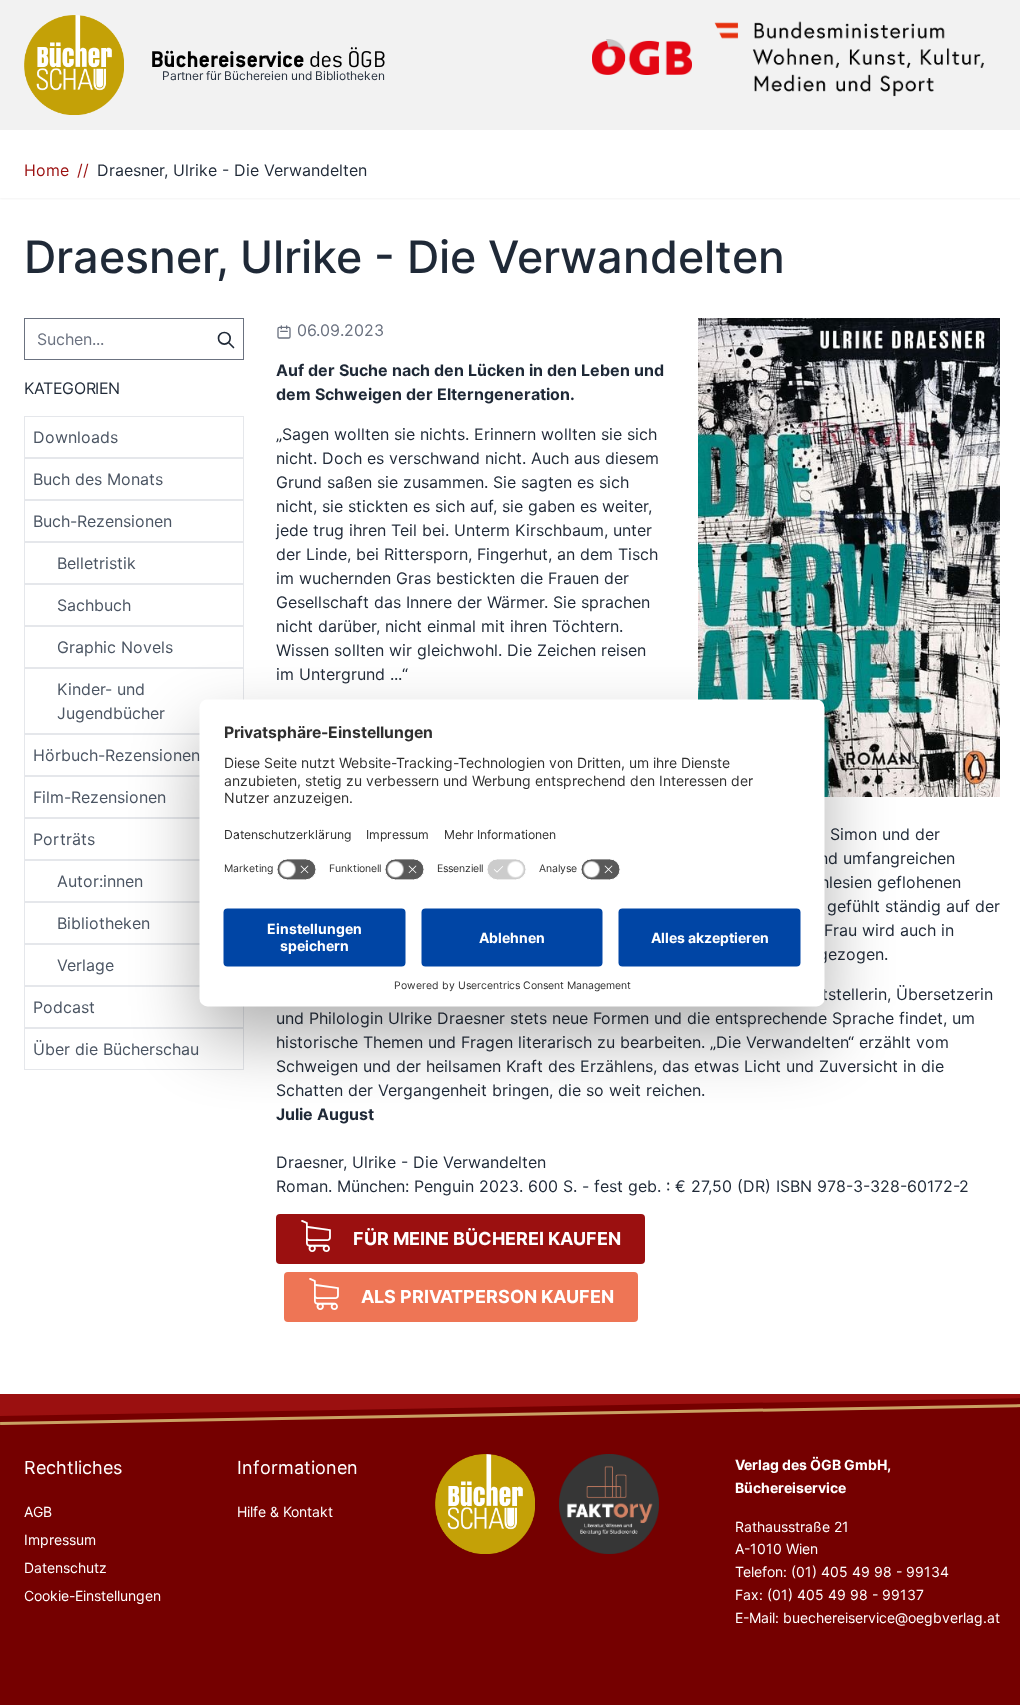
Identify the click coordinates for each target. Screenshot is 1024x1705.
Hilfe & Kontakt (285, 1511)
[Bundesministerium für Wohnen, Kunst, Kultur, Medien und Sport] (850, 57)
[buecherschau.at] (485, 1504)
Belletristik (96, 563)
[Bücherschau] (74, 65)
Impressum (60, 1539)
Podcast (64, 1007)
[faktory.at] (609, 1504)
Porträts (64, 839)
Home (46, 170)
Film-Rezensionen (99, 797)
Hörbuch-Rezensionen (116, 755)
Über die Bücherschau (116, 1049)
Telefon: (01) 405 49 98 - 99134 (842, 1571)
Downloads (75, 437)
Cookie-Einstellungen (92, 1595)
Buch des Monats (98, 479)
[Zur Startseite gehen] (268, 57)
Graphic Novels (115, 647)
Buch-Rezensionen (102, 521)
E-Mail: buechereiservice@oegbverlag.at (867, 1617)
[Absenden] (226, 338)
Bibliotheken (103, 923)
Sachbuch (94, 605)
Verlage (85, 965)
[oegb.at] (642, 57)
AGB (38, 1511)
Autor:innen (100, 881)
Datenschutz (65, 1567)
